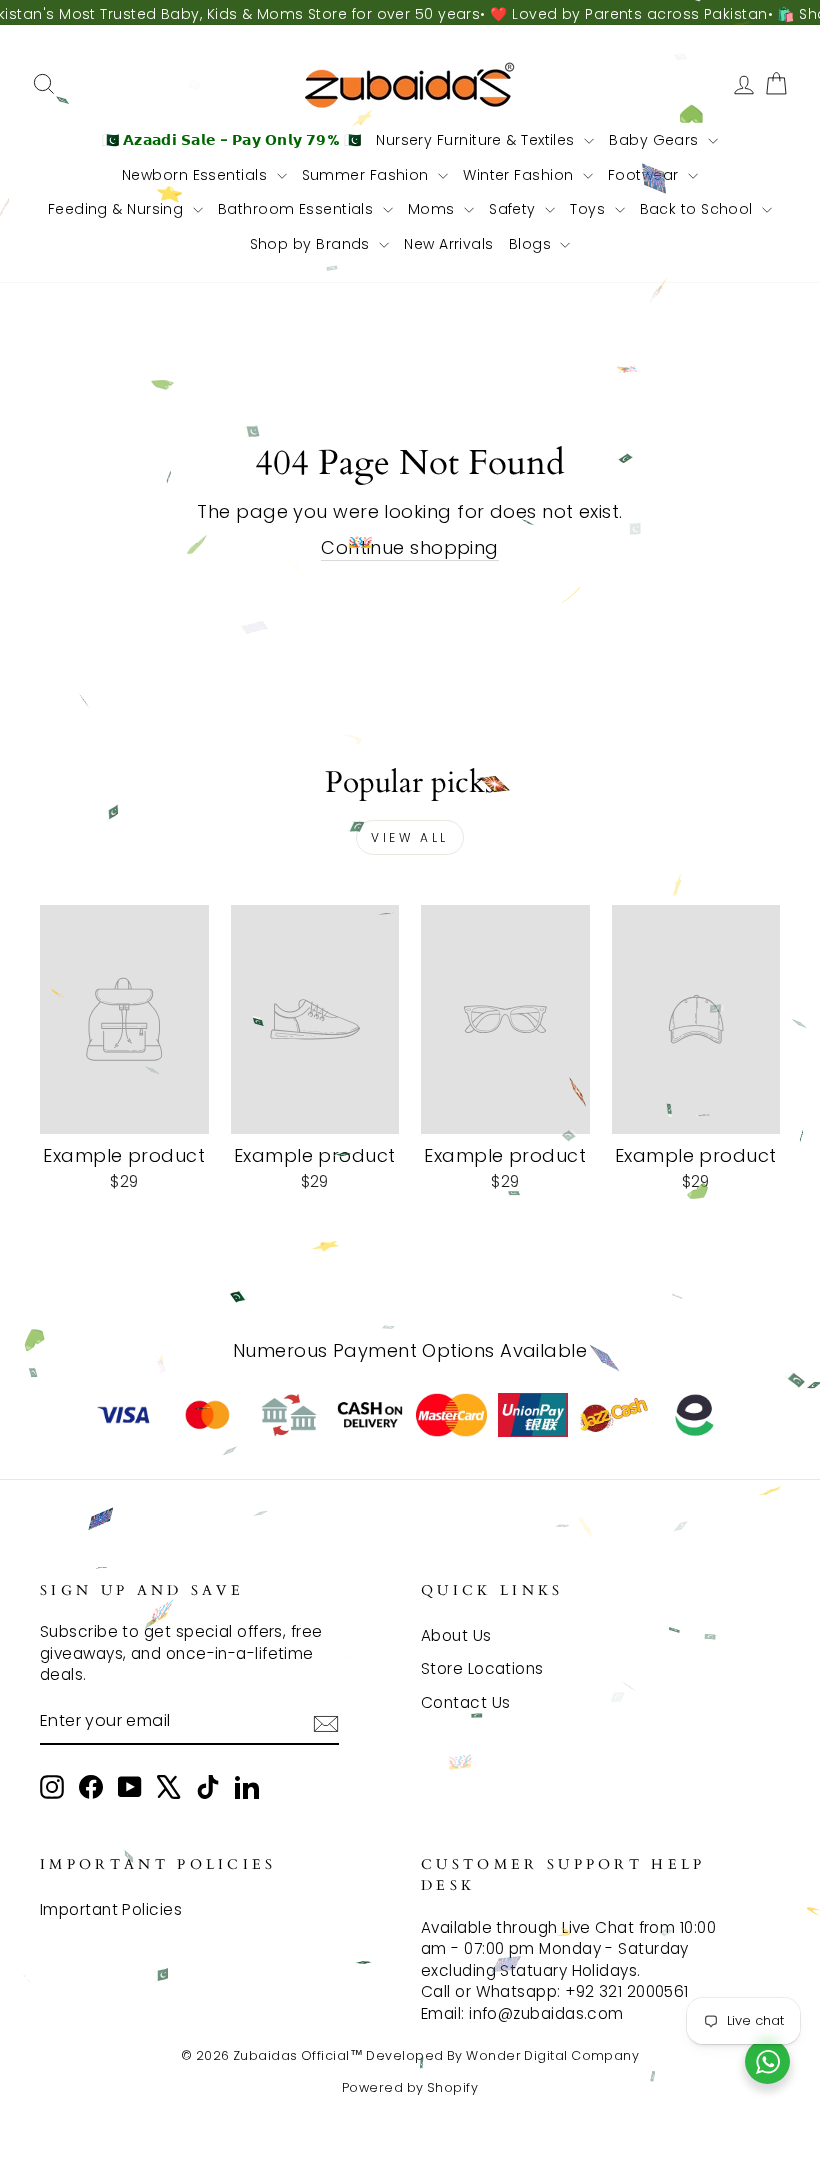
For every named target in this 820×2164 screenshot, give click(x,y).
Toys (589, 209)
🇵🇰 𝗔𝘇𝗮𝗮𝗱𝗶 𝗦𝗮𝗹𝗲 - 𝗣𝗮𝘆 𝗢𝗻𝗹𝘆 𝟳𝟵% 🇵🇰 (232, 140)
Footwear (645, 175)
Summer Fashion (368, 175)
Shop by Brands (312, 244)
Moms (433, 209)
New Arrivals (448, 244)
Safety (514, 209)
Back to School (699, 209)
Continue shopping (410, 547)
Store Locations (482, 1668)
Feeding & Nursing (118, 209)
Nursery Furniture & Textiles (477, 140)
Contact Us (466, 1702)
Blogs (532, 244)
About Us (456, 1635)
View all (410, 837)
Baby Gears (656, 140)
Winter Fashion (520, 175)
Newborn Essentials (197, 175)
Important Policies (111, 1909)
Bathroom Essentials (298, 209)
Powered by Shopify (410, 2087)
